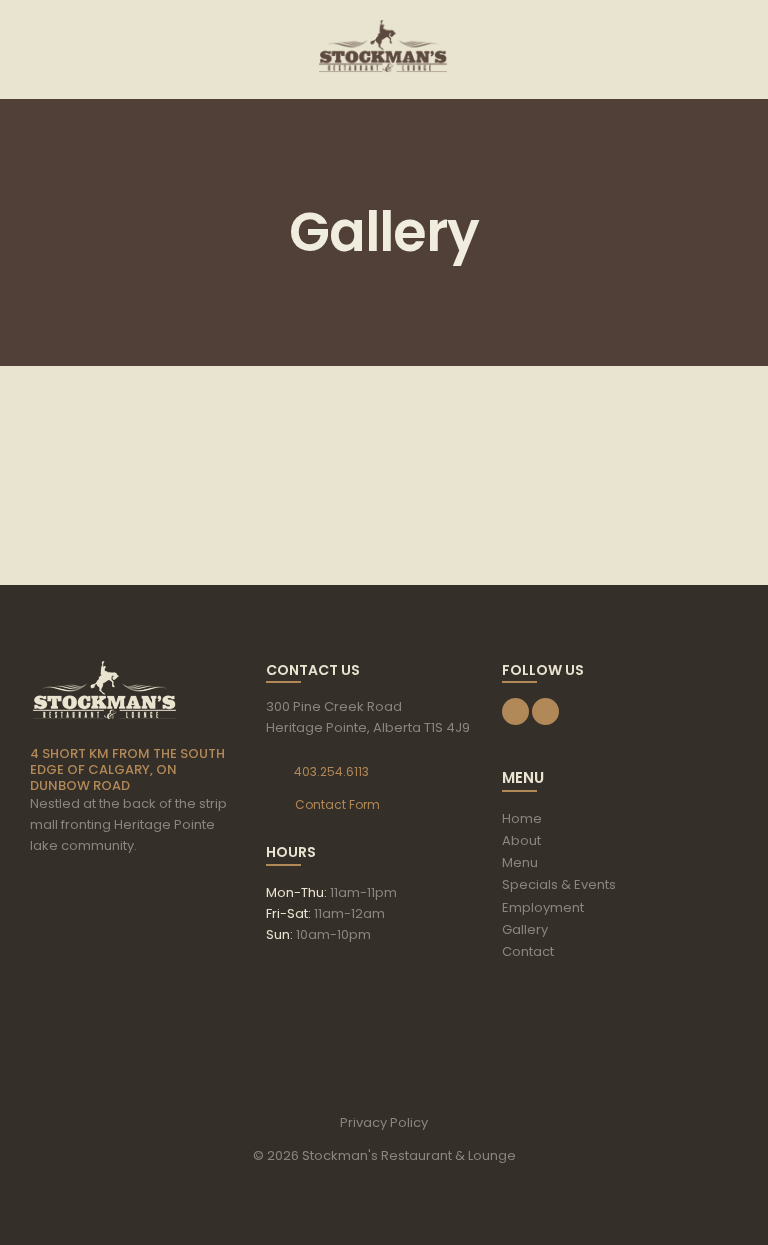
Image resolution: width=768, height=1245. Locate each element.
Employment (543, 907)
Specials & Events (559, 884)
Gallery (525, 929)
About (521, 840)
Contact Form (337, 804)
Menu (520, 862)
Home (522, 818)
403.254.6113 (331, 771)
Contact (528, 951)
